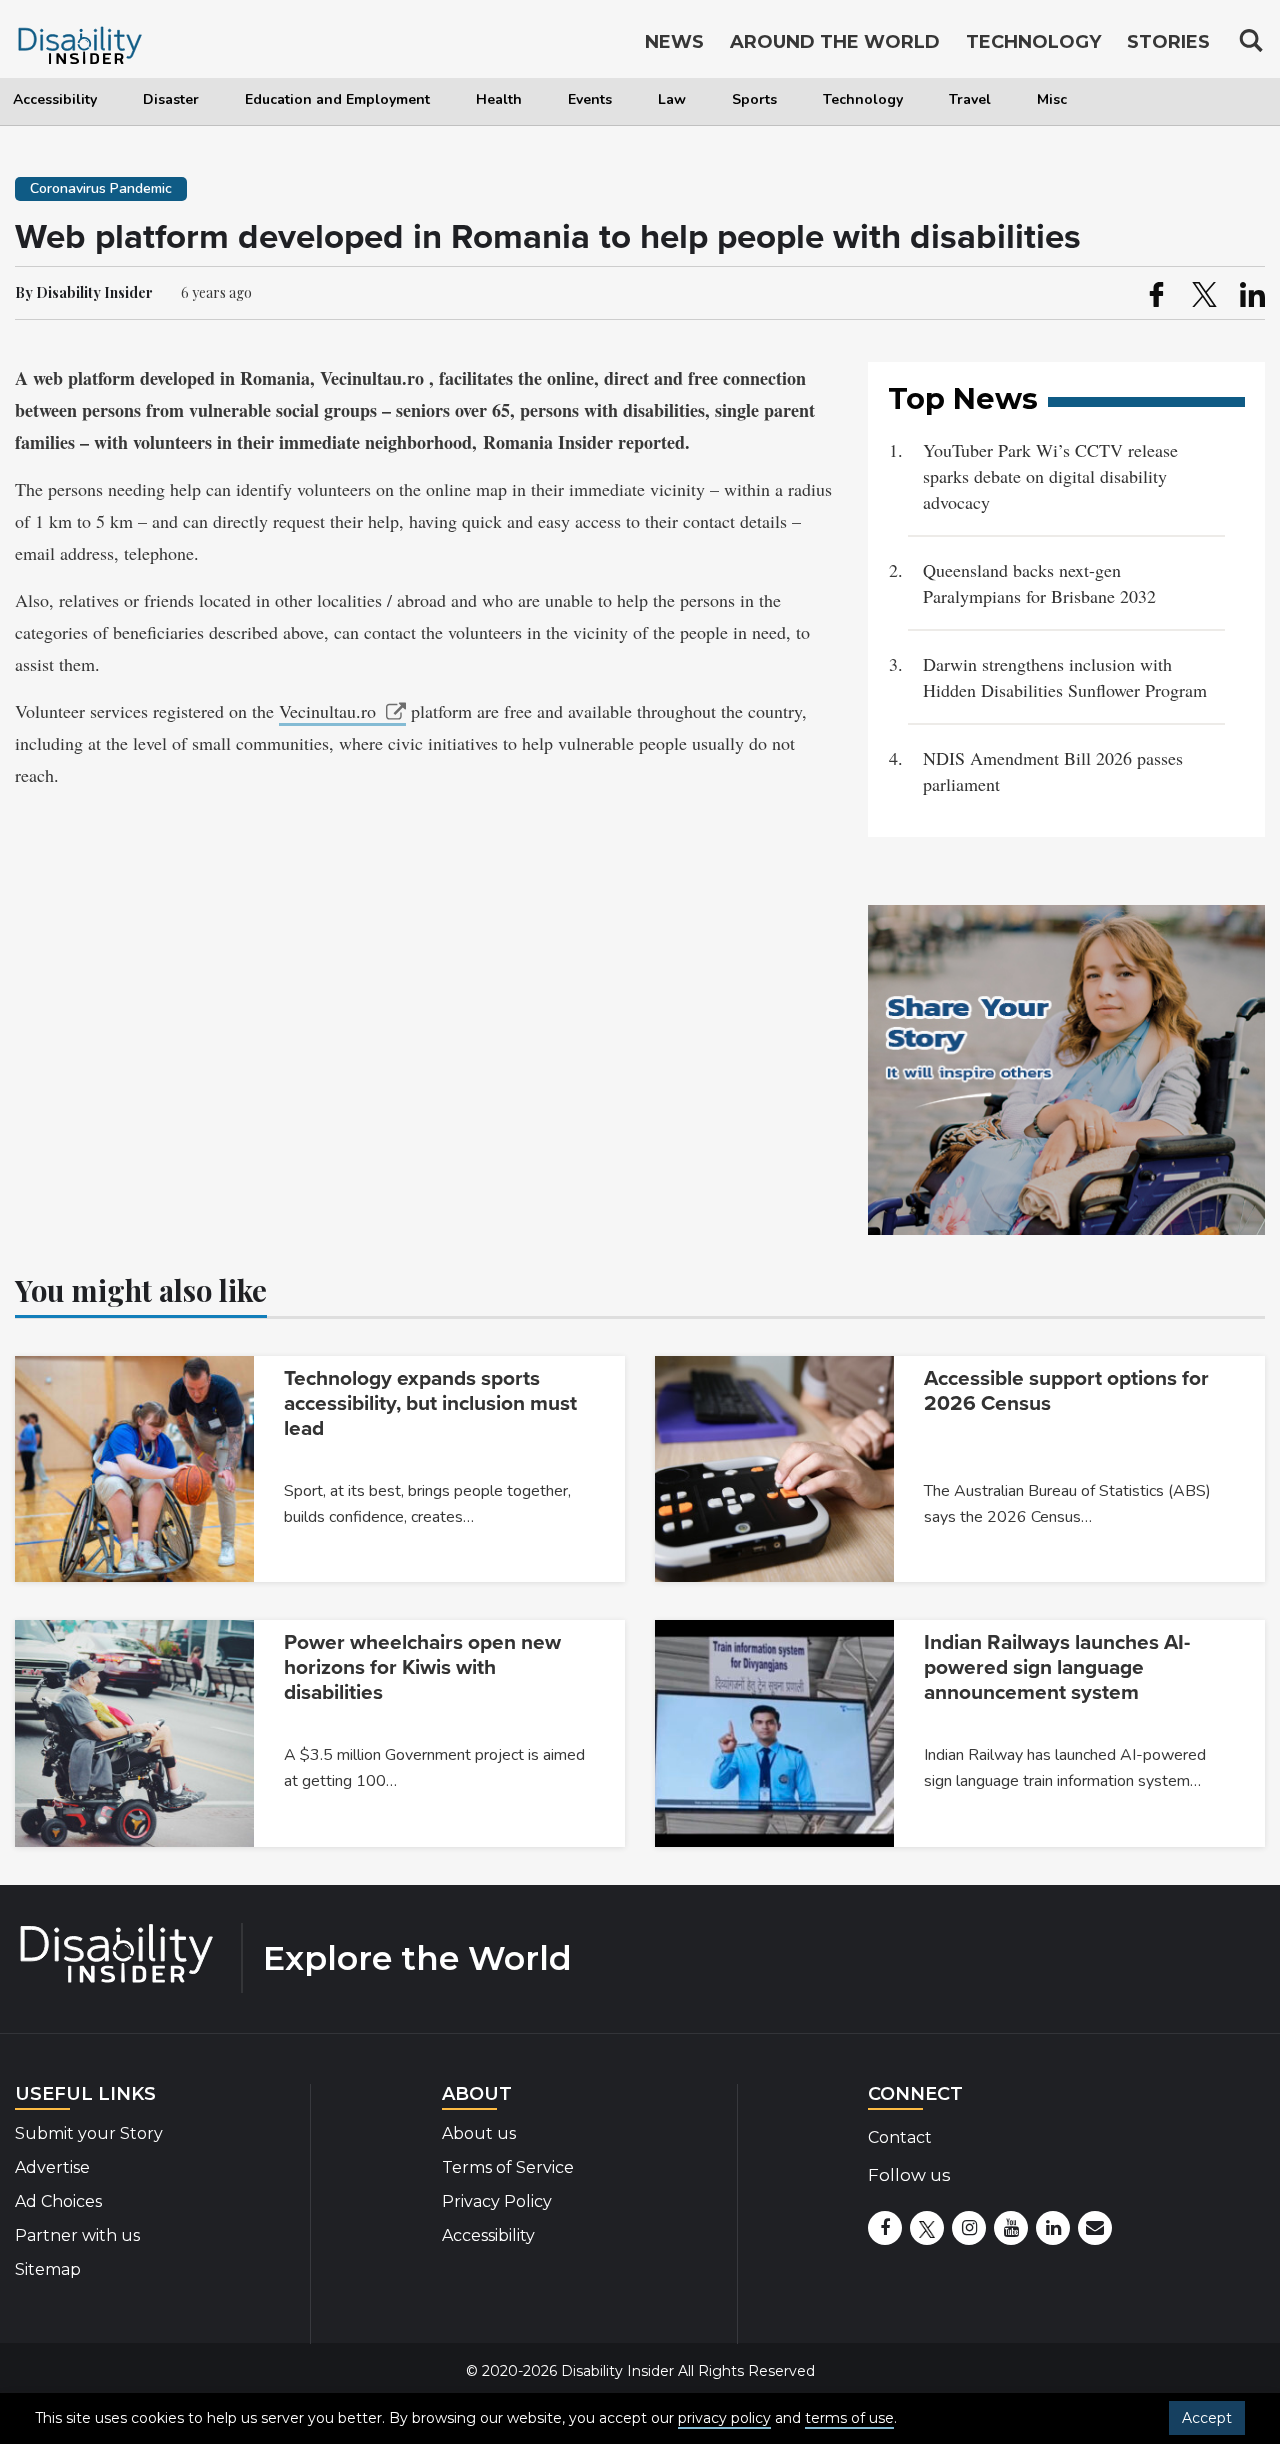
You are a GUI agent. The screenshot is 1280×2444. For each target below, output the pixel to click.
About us (479, 2133)
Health (499, 99)
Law (672, 99)
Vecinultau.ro (327, 711)
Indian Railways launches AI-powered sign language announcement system (1057, 1667)
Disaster (171, 99)
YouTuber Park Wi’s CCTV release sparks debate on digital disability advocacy (1050, 476)
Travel (970, 99)
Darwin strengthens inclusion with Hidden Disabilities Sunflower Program (1065, 677)
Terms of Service (508, 2167)
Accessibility (55, 99)
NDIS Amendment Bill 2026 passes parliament (1053, 771)
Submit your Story (89, 2133)
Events (590, 99)
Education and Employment (337, 99)
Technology (863, 99)
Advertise (52, 2167)
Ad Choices (58, 2201)
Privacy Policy (497, 2201)
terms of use (849, 2418)
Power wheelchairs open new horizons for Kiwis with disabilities (422, 1667)
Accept (1207, 2418)
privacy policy (724, 2418)
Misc (1052, 99)
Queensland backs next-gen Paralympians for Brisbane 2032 (1042, 583)
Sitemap (48, 2269)
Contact (900, 2137)
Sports (754, 99)
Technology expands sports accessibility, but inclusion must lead (430, 1403)
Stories (1168, 42)
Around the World (835, 42)
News (674, 42)
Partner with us (77, 2235)
